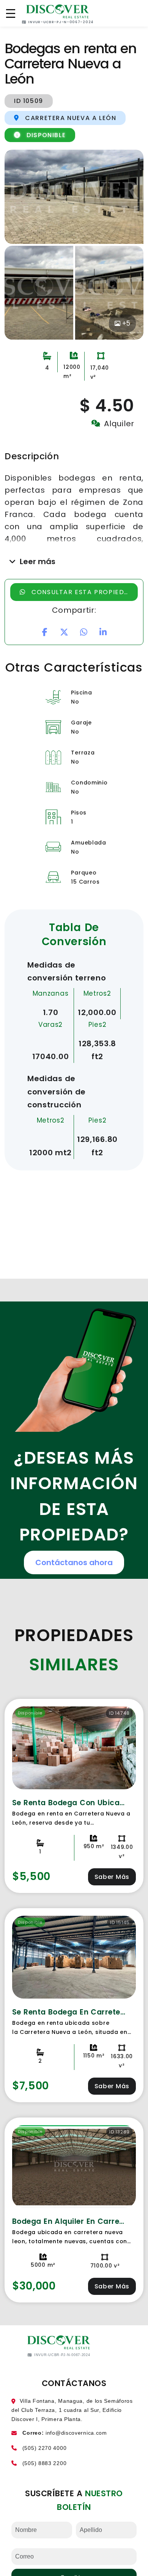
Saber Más (112, 1877)
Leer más (38, 561)
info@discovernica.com (76, 2433)
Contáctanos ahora (74, 1562)
